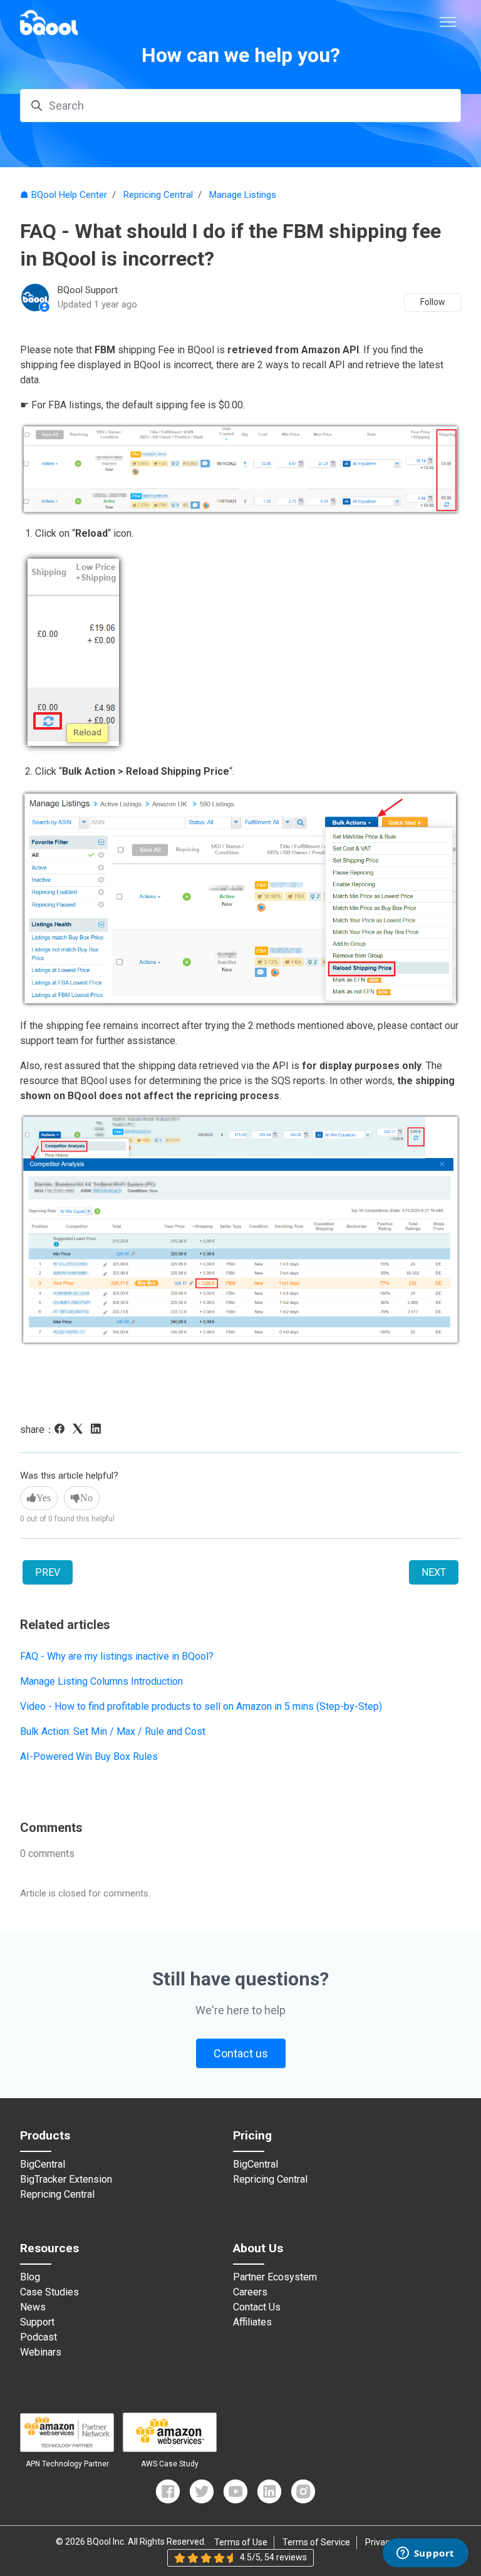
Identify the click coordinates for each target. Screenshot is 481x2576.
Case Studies (49, 2292)
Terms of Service (316, 2542)
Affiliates (252, 2322)
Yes (44, 1498)
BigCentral (43, 2165)
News (33, 2307)
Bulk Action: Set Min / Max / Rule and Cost (113, 1731)
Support (37, 2322)
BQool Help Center (69, 195)
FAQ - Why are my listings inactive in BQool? (117, 1656)
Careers (250, 2292)
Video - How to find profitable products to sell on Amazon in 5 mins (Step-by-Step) (201, 1706)
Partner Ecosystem (275, 2277)
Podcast (39, 2337)
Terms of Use (241, 2542)
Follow (433, 302)
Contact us (241, 2053)
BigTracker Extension (66, 2180)
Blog (30, 2277)
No (86, 1498)
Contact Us (257, 2307)
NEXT (434, 1572)
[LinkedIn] (99, 1430)
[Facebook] (62, 1430)
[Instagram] (303, 2491)
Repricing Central (158, 195)
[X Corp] (80, 1430)
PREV (48, 1572)
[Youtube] (235, 2491)
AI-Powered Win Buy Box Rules (89, 1756)
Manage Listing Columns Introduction (101, 1681)
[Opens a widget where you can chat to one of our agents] (425, 2554)
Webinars (41, 2352)
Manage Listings (243, 195)
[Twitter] (202, 2491)
